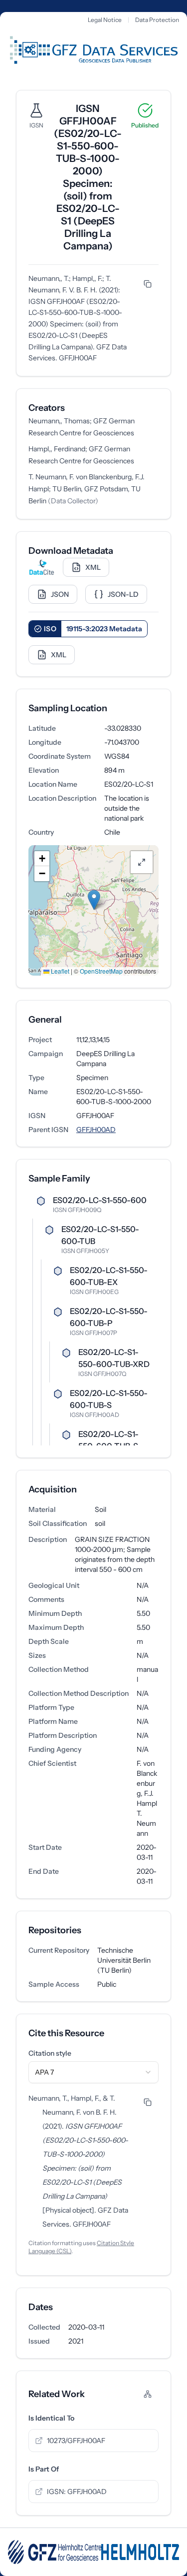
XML (93, 567)
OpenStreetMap (101, 971)
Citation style (50, 2053)
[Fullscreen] (142, 862)
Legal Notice (105, 20)
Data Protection (157, 20)
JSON (60, 594)
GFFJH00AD (96, 1130)
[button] (94, 900)
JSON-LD (123, 594)
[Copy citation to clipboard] (148, 284)
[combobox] (93, 2072)
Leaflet (59, 971)
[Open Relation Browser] (148, 2394)
